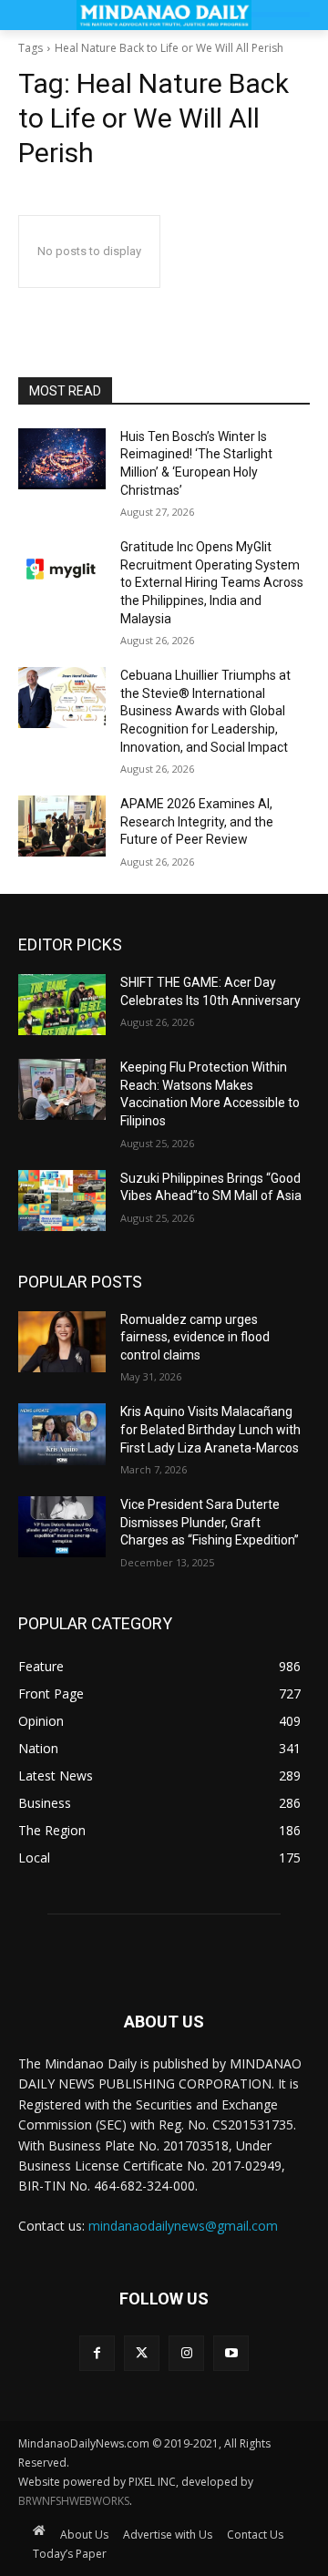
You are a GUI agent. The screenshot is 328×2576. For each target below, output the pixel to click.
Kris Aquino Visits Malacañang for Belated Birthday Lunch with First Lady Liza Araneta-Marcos (210, 1429)
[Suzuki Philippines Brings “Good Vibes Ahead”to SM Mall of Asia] (62, 1201)
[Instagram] (186, 2353)
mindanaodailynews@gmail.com (183, 2226)
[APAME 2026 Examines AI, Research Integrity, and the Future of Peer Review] (62, 826)
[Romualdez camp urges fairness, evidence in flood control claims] (62, 1342)
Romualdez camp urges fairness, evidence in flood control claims (195, 1337)
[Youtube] (231, 2353)
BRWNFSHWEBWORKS (74, 2501)
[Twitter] (142, 2353)
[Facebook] (97, 2353)
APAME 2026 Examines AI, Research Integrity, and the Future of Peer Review (197, 821)
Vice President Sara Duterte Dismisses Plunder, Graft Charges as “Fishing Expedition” (210, 1522)
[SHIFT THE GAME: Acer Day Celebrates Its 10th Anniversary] (62, 1005)
